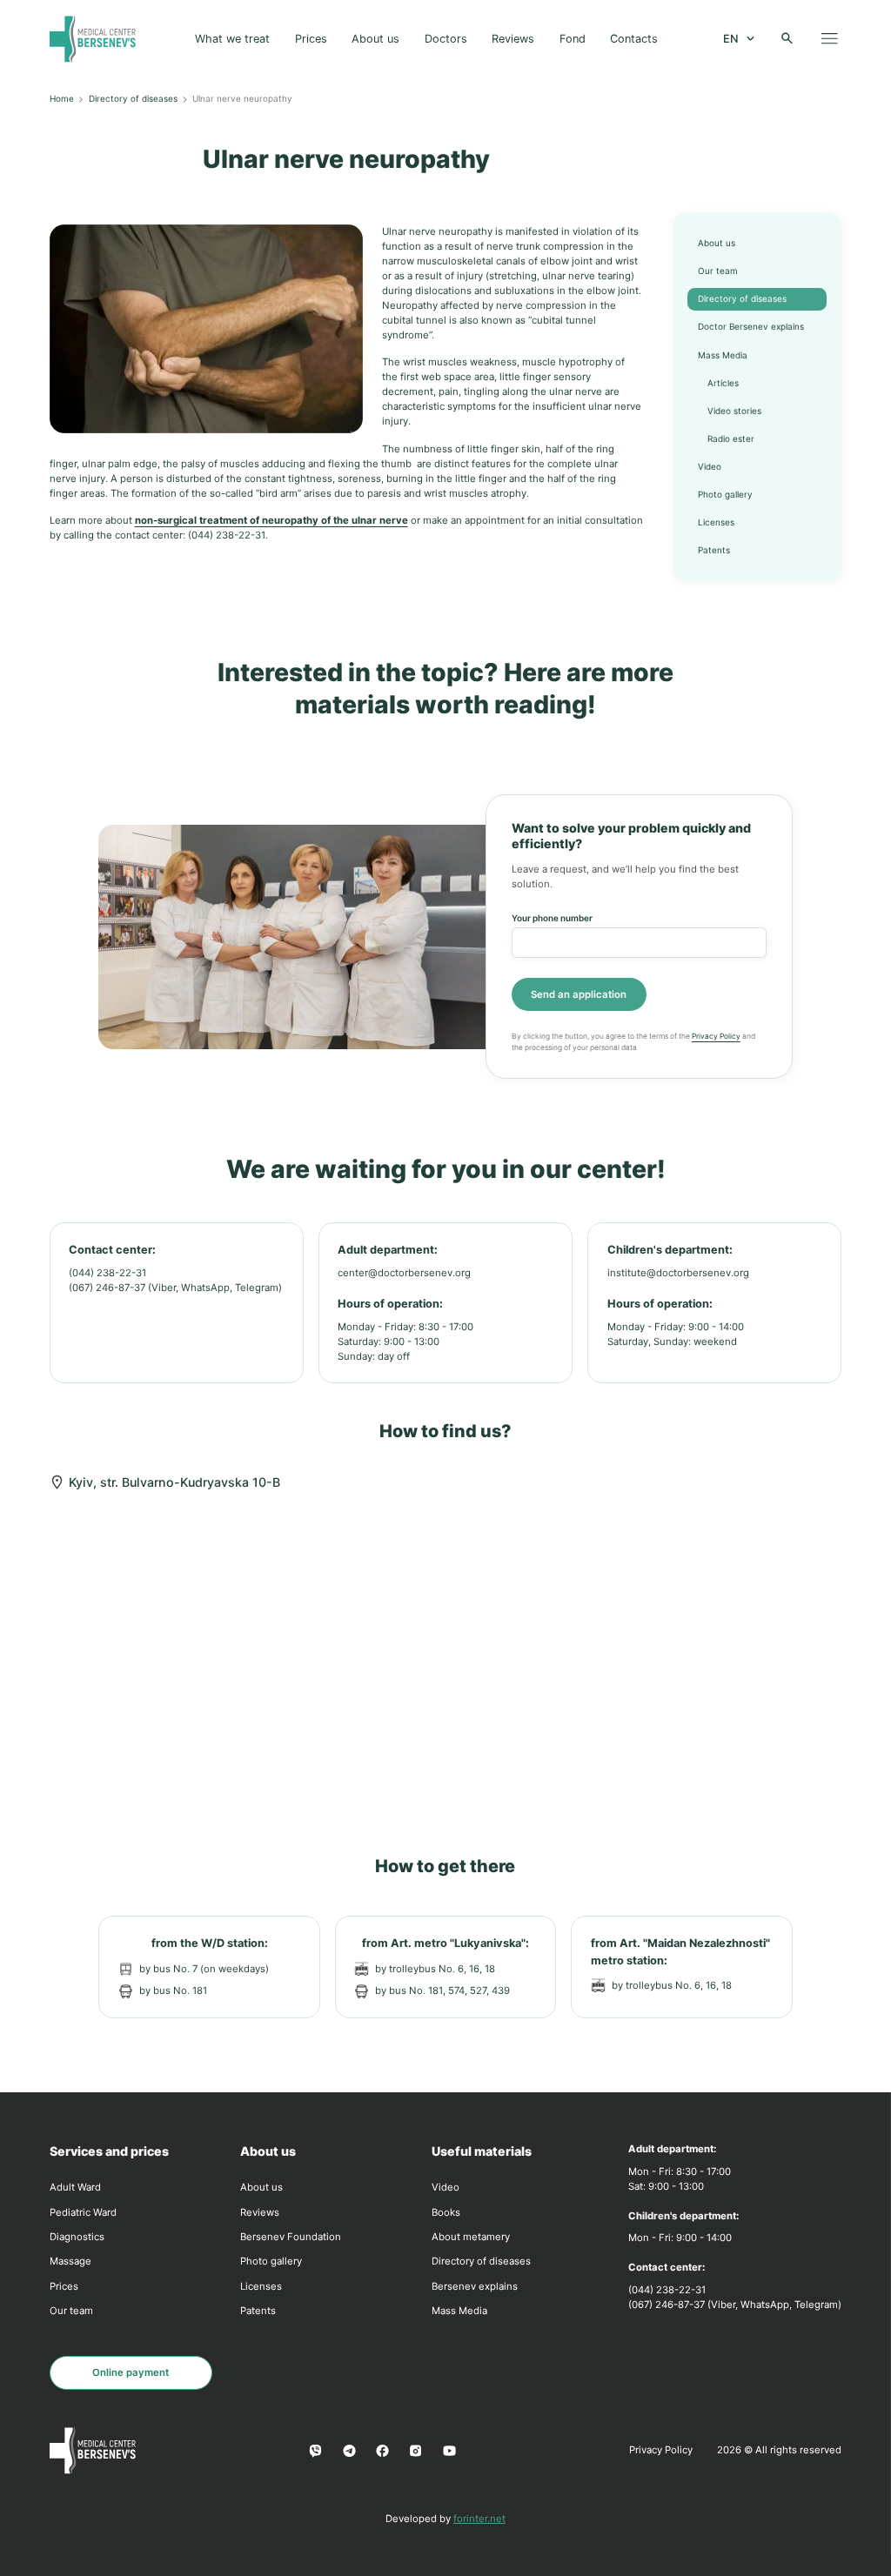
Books (446, 2212)
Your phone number (552, 918)
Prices (311, 39)
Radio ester (731, 438)
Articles (723, 383)
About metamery (471, 2237)
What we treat (232, 39)
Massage (70, 2261)
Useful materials (482, 2151)
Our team (718, 271)
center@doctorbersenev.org (404, 1273)
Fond (573, 39)
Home (62, 98)
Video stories (734, 411)
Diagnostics (77, 2237)
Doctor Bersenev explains (751, 326)
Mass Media (723, 355)
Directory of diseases (133, 98)
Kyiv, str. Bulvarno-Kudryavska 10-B (174, 1482)
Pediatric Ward (83, 2212)
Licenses (716, 522)
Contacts (634, 39)
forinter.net (479, 2519)
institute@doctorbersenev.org (678, 1273)
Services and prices (109, 2151)
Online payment (131, 2372)
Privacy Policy (716, 1036)
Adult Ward (75, 2187)
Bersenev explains (475, 2286)
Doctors (446, 39)
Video (710, 466)
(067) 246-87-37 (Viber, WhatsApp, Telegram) (175, 1288)
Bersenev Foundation (291, 2237)
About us (375, 39)
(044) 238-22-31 (107, 1273)
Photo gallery (725, 494)
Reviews (513, 39)
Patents (714, 550)
